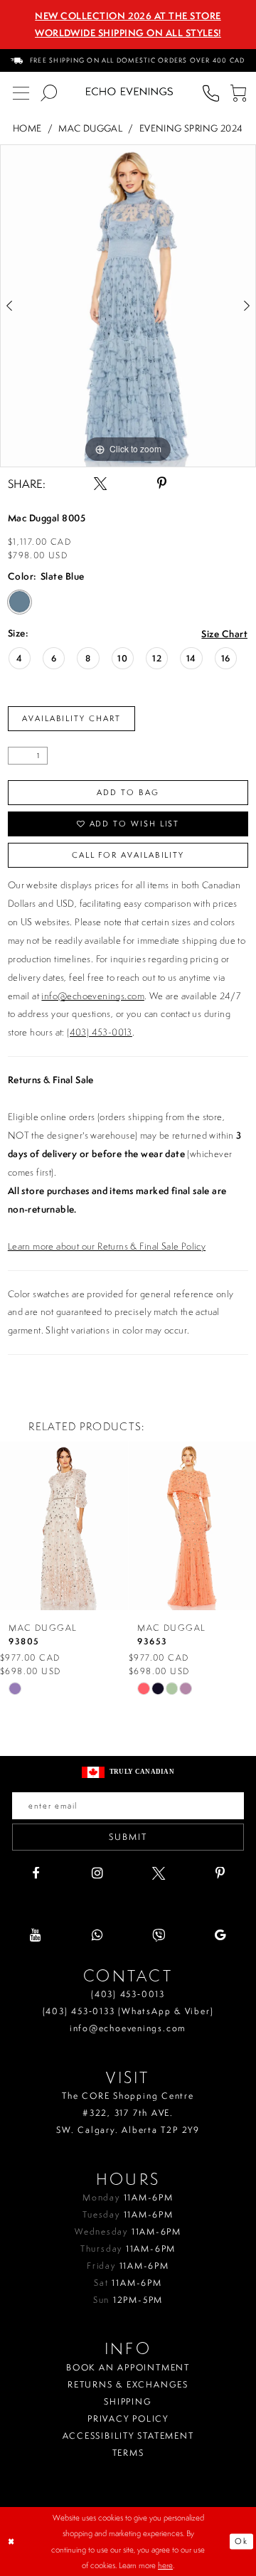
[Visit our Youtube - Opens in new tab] (36, 1935)
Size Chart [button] (224, 634)
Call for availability (128, 855)
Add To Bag (128, 792)
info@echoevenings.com (92, 996)
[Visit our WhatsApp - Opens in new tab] (97, 1935)
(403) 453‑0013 (128, 1994)
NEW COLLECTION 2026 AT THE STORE (128, 16)
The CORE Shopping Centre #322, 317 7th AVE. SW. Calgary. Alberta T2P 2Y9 (128, 2113)
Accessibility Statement (128, 2436)
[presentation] (64, 1526)
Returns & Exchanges (128, 2384)
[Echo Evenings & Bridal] (129, 92)
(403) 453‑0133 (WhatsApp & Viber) (128, 2011)
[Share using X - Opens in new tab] (100, 484)
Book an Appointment (128, 2367)
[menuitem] (128, 60)
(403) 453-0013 (100, 1032)
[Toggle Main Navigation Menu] (21, 92)
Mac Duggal (90, 128)
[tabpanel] (128, 306)
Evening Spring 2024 (191, 128)
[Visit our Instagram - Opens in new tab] (97, 1873)
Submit (128, 1837)
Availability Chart (71, 718)
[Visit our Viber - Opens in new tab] (159, 1935)
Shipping (128, 2401)
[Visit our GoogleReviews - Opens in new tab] (220, 1935)
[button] (239, 92)
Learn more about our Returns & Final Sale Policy (107, 1246)
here (165, 2565)
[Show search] (49, 92)
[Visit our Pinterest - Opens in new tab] (220, 1873)
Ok (241, 2541)
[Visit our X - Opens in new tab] (159, 1873)
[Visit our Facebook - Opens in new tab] (36, 1873)
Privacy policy (128, 2418)
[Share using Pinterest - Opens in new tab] (161, 484)
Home (27, 128)
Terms (128, 2453)
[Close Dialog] (12, 2542)
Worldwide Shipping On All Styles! (128, 33)
